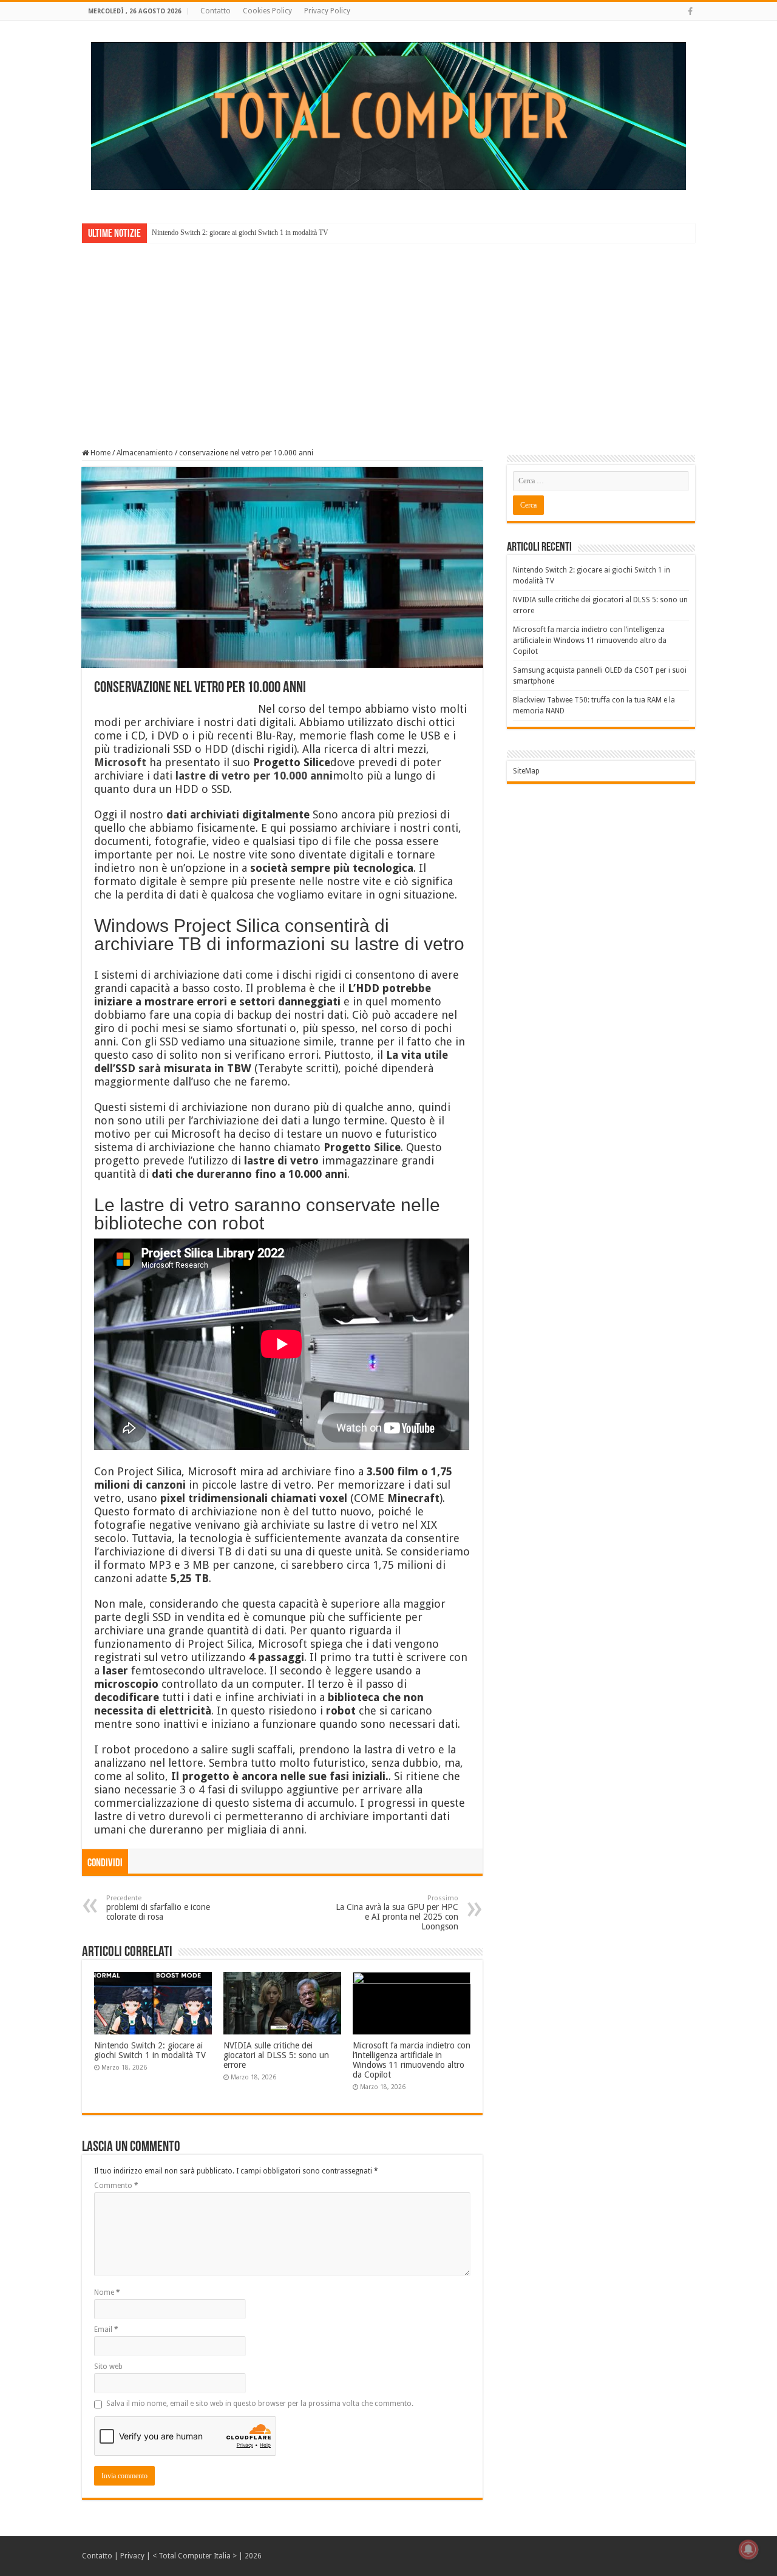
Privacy (132, 2556)
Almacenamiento (145, 453)
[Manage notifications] (748, 2549)
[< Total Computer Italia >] (388, 115)
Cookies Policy (267, 11)
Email (106, 2330)
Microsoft (120, 762)
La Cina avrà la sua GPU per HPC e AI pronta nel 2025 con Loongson (397, 1913)
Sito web (108, 2367)
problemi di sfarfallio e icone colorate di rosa (158, 1908)
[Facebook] (690, 12)
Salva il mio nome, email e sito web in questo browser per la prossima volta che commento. (260, 2404)
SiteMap (526, 771)
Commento (116, 2186)
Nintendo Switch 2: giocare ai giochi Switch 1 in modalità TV (240, 233)
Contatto (215, 11)
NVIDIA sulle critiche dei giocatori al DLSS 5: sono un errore (276, 2055)
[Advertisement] (388, 337)
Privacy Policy (327, 11)
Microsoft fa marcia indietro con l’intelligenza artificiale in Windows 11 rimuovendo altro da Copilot (412, 2060)
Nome (107, 2292)
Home (100, 453)
